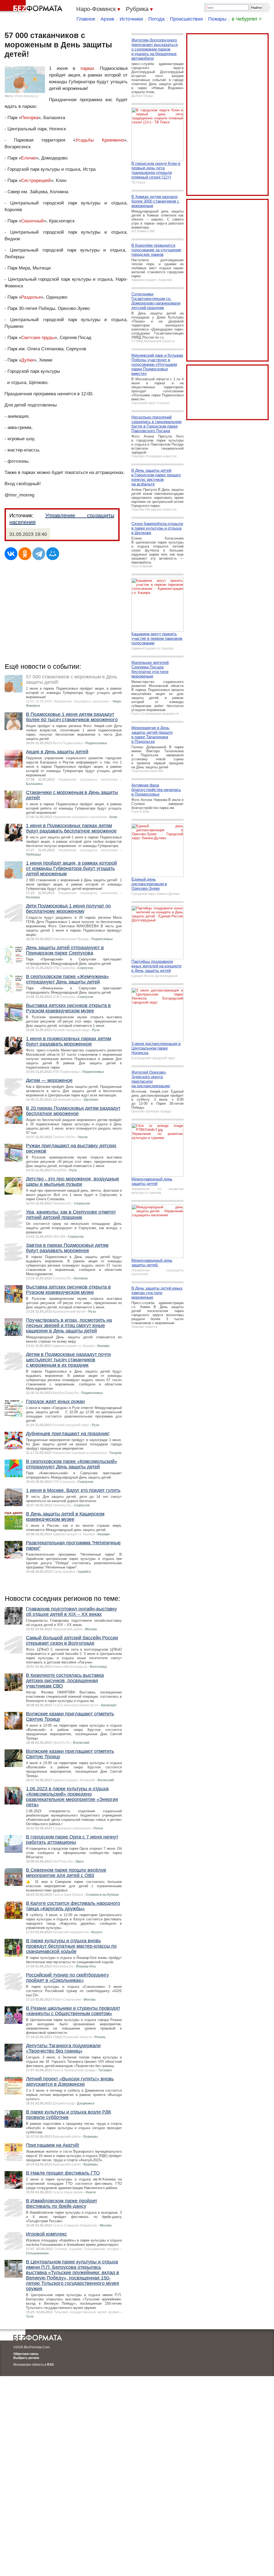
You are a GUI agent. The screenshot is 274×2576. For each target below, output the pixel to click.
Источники (131, 19)
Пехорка (30, 118)
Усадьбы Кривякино (100, 140)
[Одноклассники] (25, 554)
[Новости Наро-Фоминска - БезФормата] (32, 7)
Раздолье (31, 297)
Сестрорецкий (36, 181)
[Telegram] (39, 554)
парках (87, 68)
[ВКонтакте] (11, 554)
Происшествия (186, 19)
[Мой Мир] (53, 554)
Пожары (217, 19)
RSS (50, 2365)
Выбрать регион (26, 2358)
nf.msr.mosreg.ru (26, 96)
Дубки (28, 360)
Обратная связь (26, 2354)
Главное (86, 19)
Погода (156, 19)
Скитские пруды (38, 338)
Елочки (29, 158)
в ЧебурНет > (247, 19)
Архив (107, 19)
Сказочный (33, 221)
